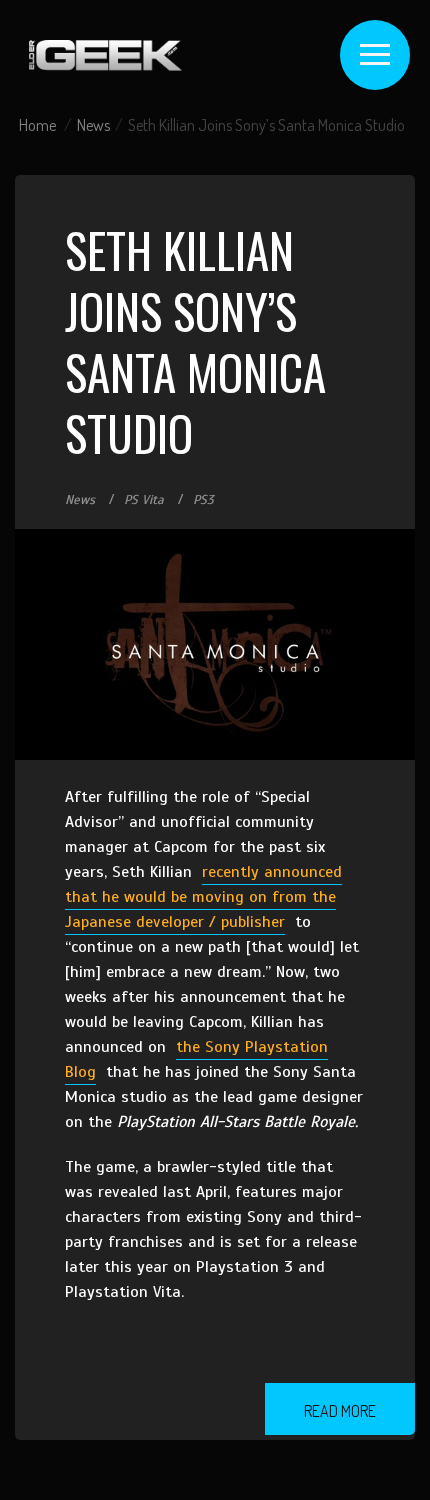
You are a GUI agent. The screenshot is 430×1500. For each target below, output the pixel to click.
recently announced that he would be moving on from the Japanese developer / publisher (203, 897)
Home (37, 125)
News (93, 125)
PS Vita (144, 500)
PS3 (203, 500)
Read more (340, 1411)
